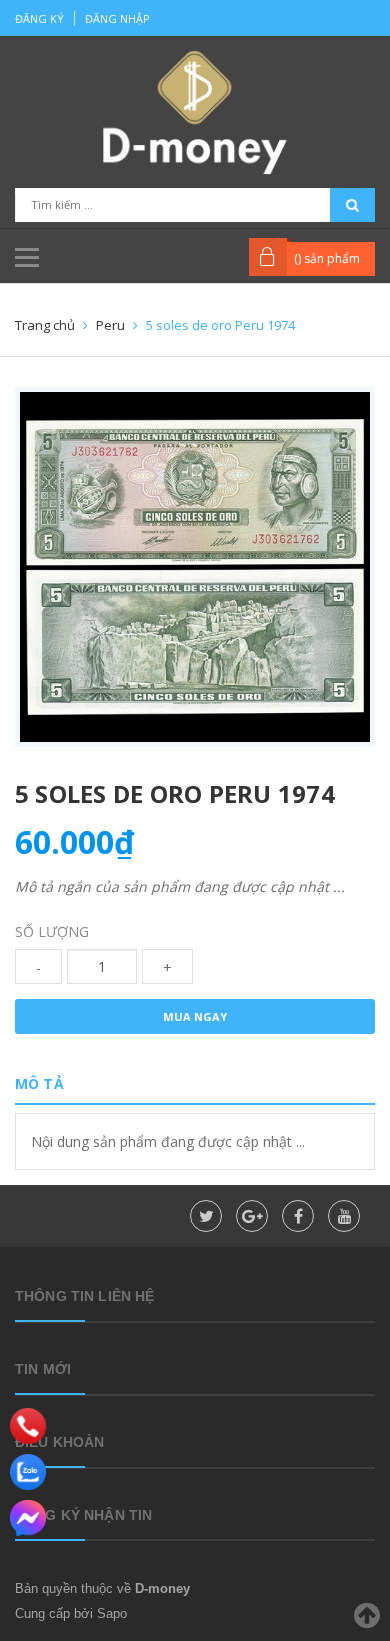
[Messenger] (28, 1518)
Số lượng (52, 931)
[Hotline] (28, 1426)
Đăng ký (39, 18)
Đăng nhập (117, 18)
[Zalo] (28, 1472)
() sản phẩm (327, 258)
